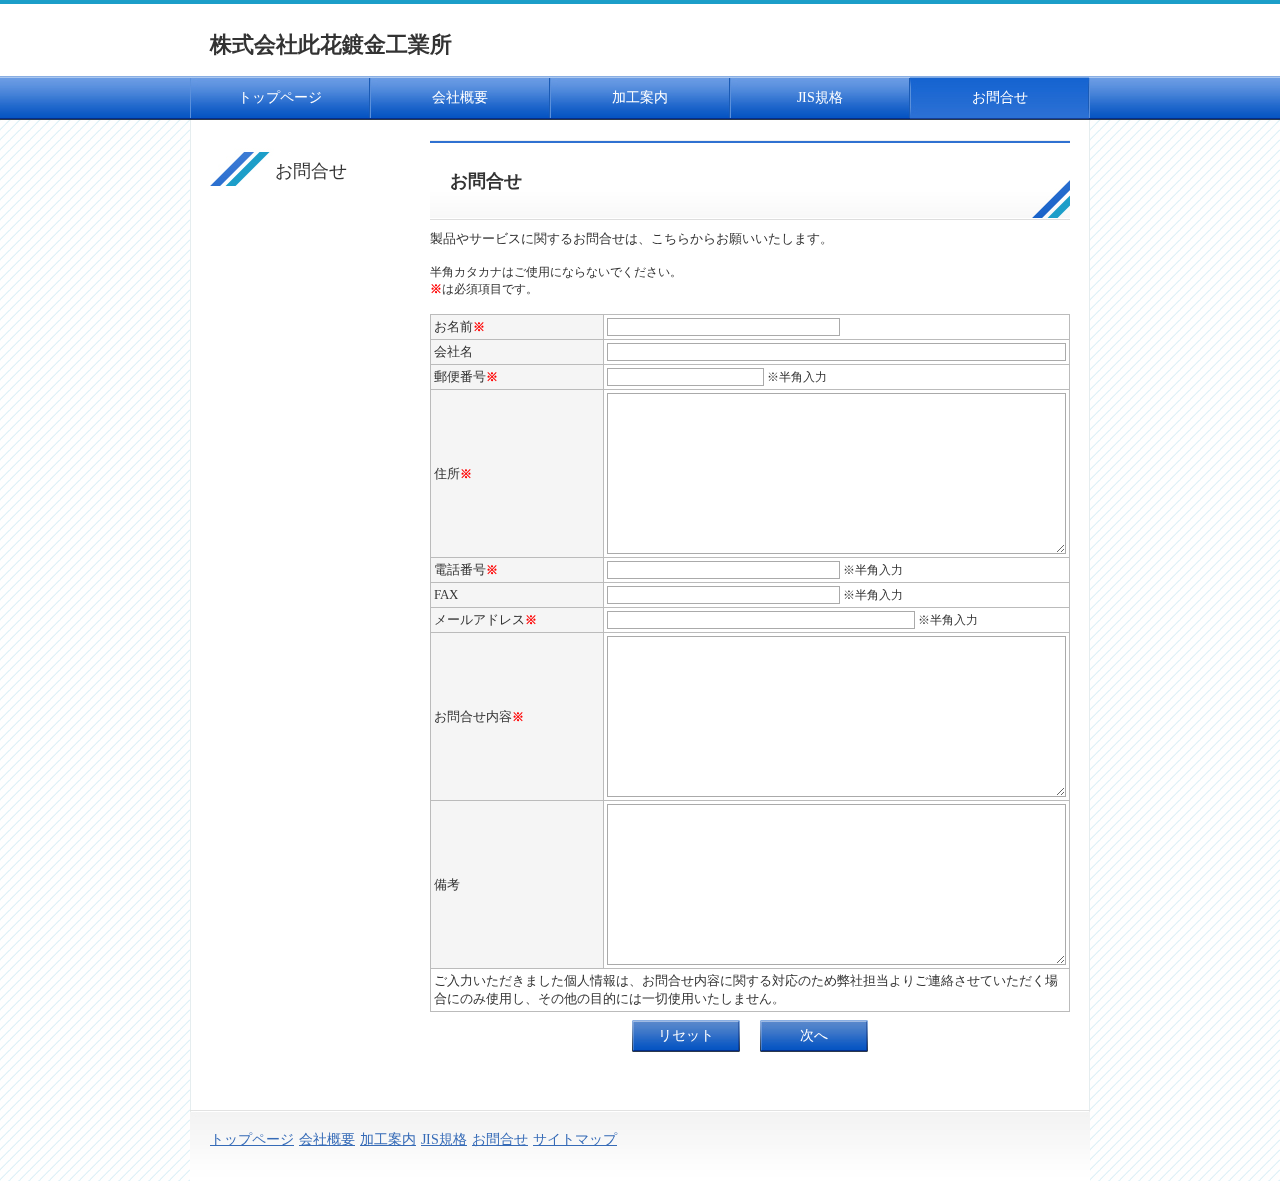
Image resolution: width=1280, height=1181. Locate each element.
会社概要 (460, 97)
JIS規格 (820, 97)
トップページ (280, 97)
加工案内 (640, 97)
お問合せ (1000, 97)
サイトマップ (575, 1139)
